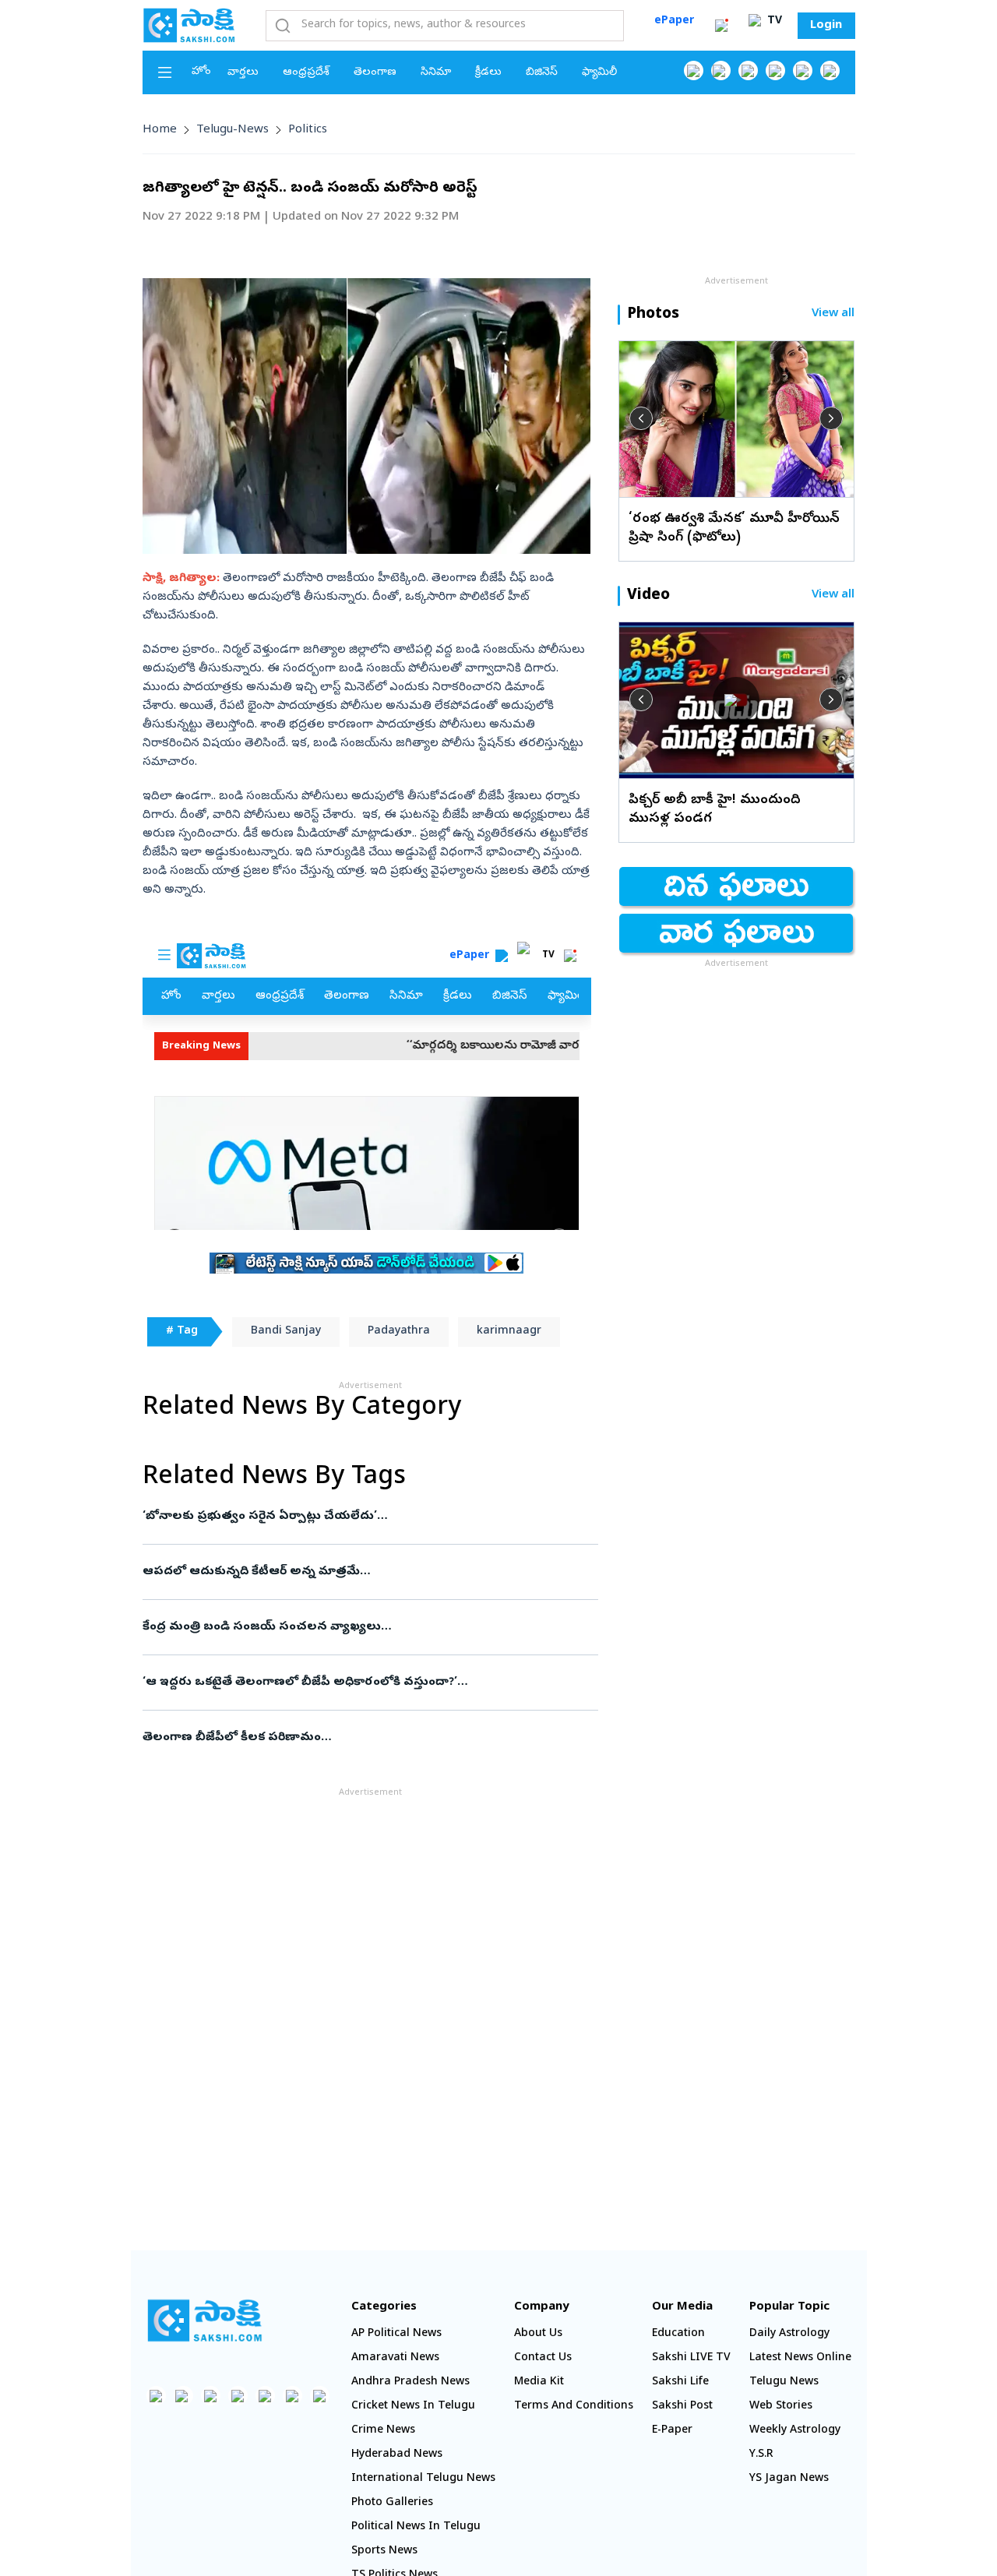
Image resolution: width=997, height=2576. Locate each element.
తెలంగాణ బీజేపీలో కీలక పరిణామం (368, 1738)
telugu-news (233, 130)
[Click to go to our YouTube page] (803, 70)
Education (678, 2334)
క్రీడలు (488, 73)
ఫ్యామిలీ (599, 73)
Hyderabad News (397, 2455)
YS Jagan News (789, 2479)
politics (308, 130)
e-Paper (672, 2431)
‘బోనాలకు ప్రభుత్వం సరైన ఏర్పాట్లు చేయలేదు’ (362, 1517)
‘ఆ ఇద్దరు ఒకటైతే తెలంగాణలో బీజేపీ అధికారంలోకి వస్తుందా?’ (369, 1683)
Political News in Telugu (416, 2527)
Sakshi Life (680, 2382)
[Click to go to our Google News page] (830, 70)
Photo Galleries (392, 2503)
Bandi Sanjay (286, 1332)
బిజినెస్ (542, 73)
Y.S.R (761, 2455)
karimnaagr (509, 1332)
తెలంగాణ (375, 73)
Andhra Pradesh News (410, 2382)
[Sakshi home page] (205, 2321)
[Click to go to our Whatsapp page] (721, 70)
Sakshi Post (682, 2407)
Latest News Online (800, 2358)
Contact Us (543, 2358)
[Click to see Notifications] (721, 26)
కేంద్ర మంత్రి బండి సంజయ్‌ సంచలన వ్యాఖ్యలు (370, 1627)
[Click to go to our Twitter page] (748, 70)
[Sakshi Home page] (189, 25)
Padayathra (399, 1332)
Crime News (383, 2431)
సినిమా (436, 73)
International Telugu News (423, 2479)
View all (833, 314)
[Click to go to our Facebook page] (694, 70)
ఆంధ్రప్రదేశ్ (306, 73)
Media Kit (539, 2382)
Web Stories (781, 2407)
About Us (538, 2334)
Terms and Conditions (574, 2407)
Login (826, 26)
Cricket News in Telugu (413, 2407)
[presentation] (641, 418)
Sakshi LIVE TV (691, 2358)
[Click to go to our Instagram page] (775, 70)
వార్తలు (243, 73)
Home (160, 130)
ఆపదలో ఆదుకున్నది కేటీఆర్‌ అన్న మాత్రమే (352, 1572)
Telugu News (784, 2382)
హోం (201, 72)
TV (773, 21)
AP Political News (396, 2334)
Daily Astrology (789, 2334)
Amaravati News (395, 2358)
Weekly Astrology (795, 2431)
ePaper (674, 21)
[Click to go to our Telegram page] (292, 2396)
